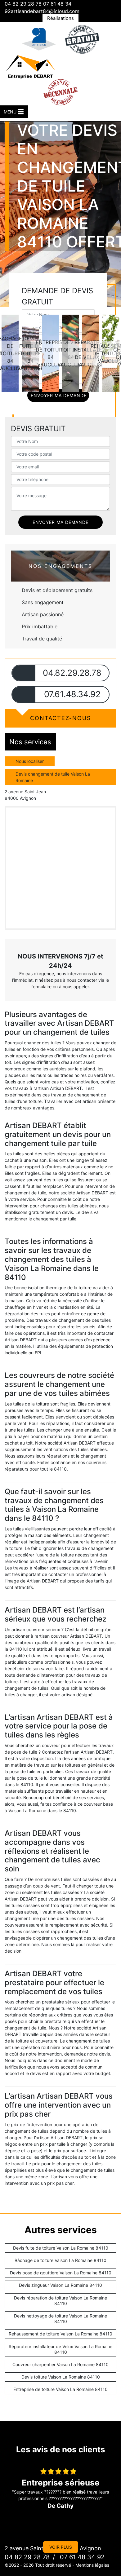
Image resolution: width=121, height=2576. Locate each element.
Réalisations (60, 18)
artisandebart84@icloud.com (45, 11)
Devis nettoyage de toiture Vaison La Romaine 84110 (60, 2319)
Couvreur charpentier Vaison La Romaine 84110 (60, 2364)
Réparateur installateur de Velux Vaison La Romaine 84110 (60, 2349)
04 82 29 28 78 (23, 4)
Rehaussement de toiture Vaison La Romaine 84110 (60, 2334)
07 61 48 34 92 (81, 2557)
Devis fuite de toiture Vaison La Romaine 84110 (61, 2248)
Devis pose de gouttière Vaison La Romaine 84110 (61, 2273)
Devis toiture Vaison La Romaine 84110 (61, 2377)
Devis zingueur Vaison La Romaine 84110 (60, 2285)
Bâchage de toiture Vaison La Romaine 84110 (60, 2260)
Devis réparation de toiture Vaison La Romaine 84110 (60, 2301)
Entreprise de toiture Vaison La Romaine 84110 (60, 2389)
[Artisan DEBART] (30, 66)
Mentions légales (92, 2565)
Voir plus (61, 2547)
